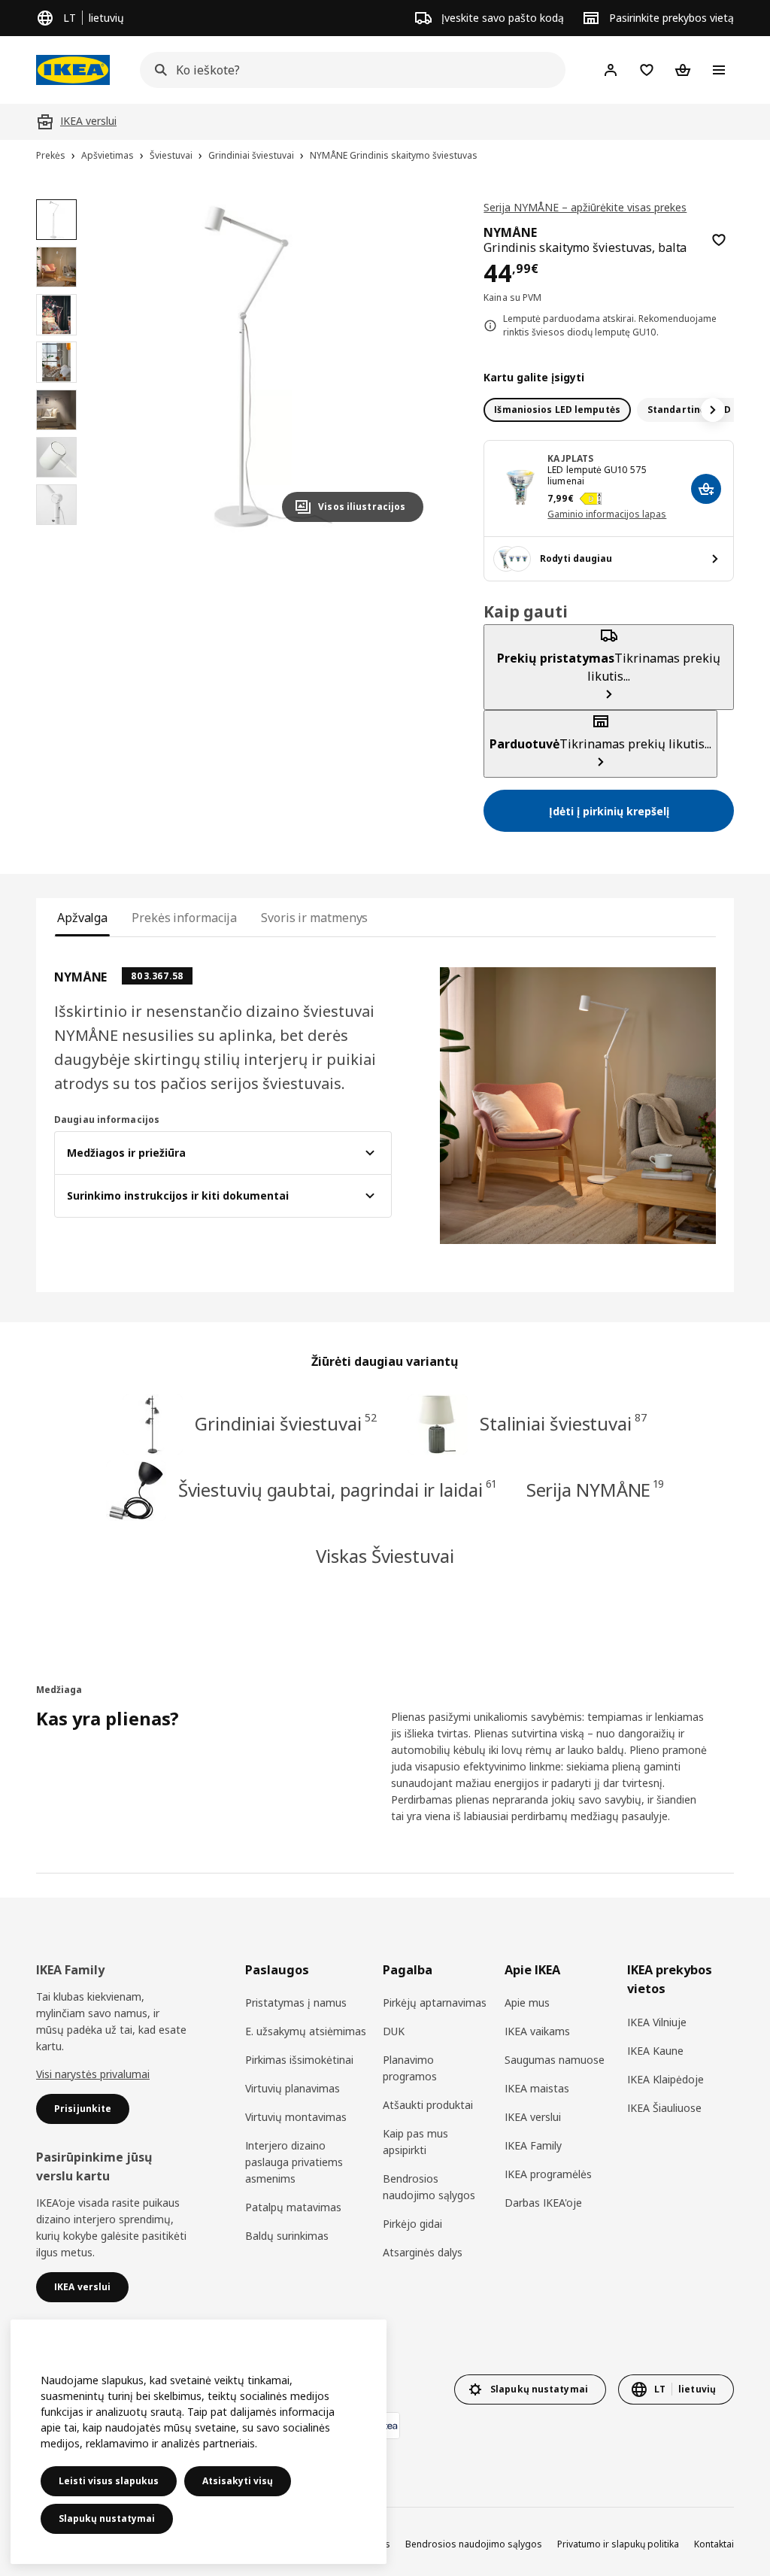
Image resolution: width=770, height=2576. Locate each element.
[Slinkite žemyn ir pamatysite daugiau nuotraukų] (56, 532)
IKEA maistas (537, 2088)
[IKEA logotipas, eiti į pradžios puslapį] (73, 70)
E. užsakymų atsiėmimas (306, 2031)
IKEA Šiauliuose (664, 2108)
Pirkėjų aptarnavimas (435, 2003)
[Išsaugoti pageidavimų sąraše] (719, 240)
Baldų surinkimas (287, 2236)
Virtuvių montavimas (296, 2117)
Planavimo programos (410, 2068)
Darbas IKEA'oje (543, 2203)
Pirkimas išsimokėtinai (299, 2060)
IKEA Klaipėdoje (665, 2079)
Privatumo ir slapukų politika (618, 2544)
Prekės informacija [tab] (184, 918)
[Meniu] (719, 70)
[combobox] (348, 70)
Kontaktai (714, 2544)
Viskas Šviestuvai (385, 1556)
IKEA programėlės (548, 2174)
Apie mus (527, 2003)
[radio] (557, 410)
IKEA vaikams (537, 2031)
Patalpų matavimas (293, 2207)
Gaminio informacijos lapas (607, 514)
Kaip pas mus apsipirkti (415, 2142)
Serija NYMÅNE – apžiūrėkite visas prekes (585, 207)
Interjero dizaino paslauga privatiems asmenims (294, 2162)
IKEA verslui (533, 2117)
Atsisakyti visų (238, 2481)
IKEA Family (533, 2145)
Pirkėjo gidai (412, 2224)
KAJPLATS (570, 458)
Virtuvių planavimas (293, 2088)
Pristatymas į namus (296, 2003)
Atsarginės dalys (423, 2252)
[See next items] (713, 410)
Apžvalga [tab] (82, 918)
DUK (394, 2031)
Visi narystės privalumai (93, 2074)
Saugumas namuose (555, 2060)
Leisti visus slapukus (109, 2481)
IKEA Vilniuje (657, 2022)
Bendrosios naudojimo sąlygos (429, 2187)
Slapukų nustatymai (107, 2518)
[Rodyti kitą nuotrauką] (405, 366)
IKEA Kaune (655, 2051)
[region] (268, 367)
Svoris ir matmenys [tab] (314, 918)
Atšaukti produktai (428, 2105)
